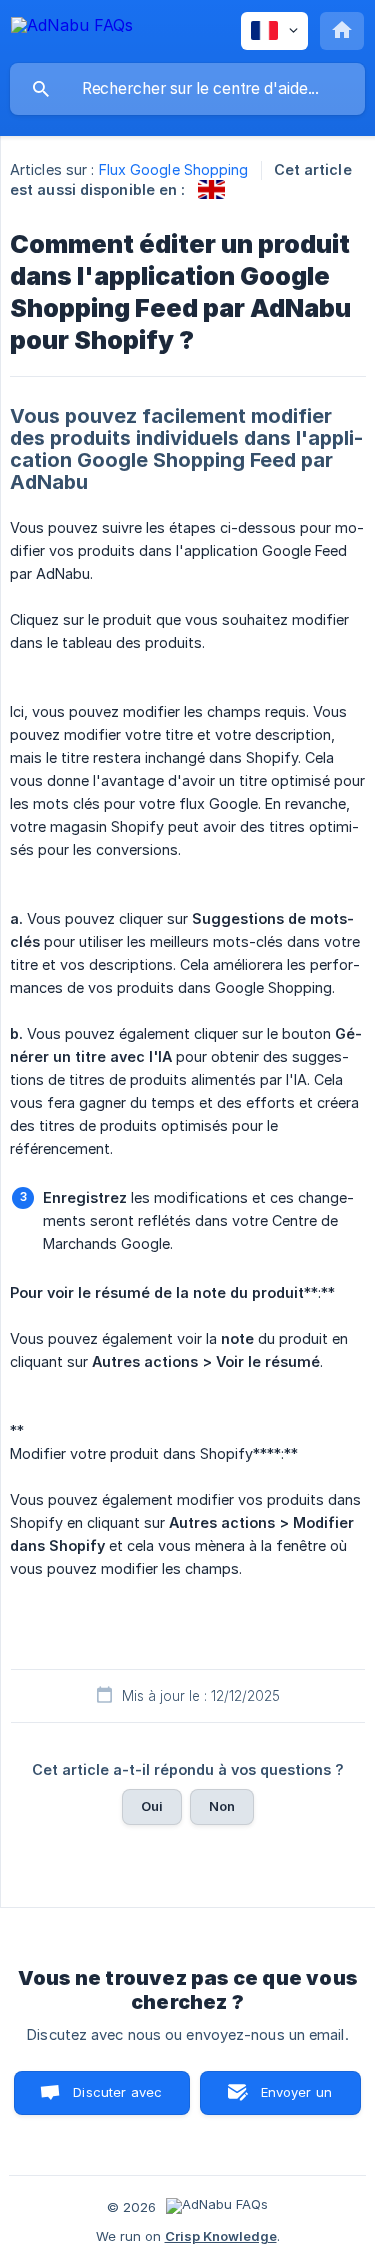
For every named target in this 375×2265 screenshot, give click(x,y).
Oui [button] (152, 1806)
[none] (72, 28)
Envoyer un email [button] (297, 2099)
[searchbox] (187, 89)
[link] (211, 189)
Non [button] (222, 1806)
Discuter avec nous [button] (117, 2099)
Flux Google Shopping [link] (174, 169)
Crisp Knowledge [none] (221, 2236)
